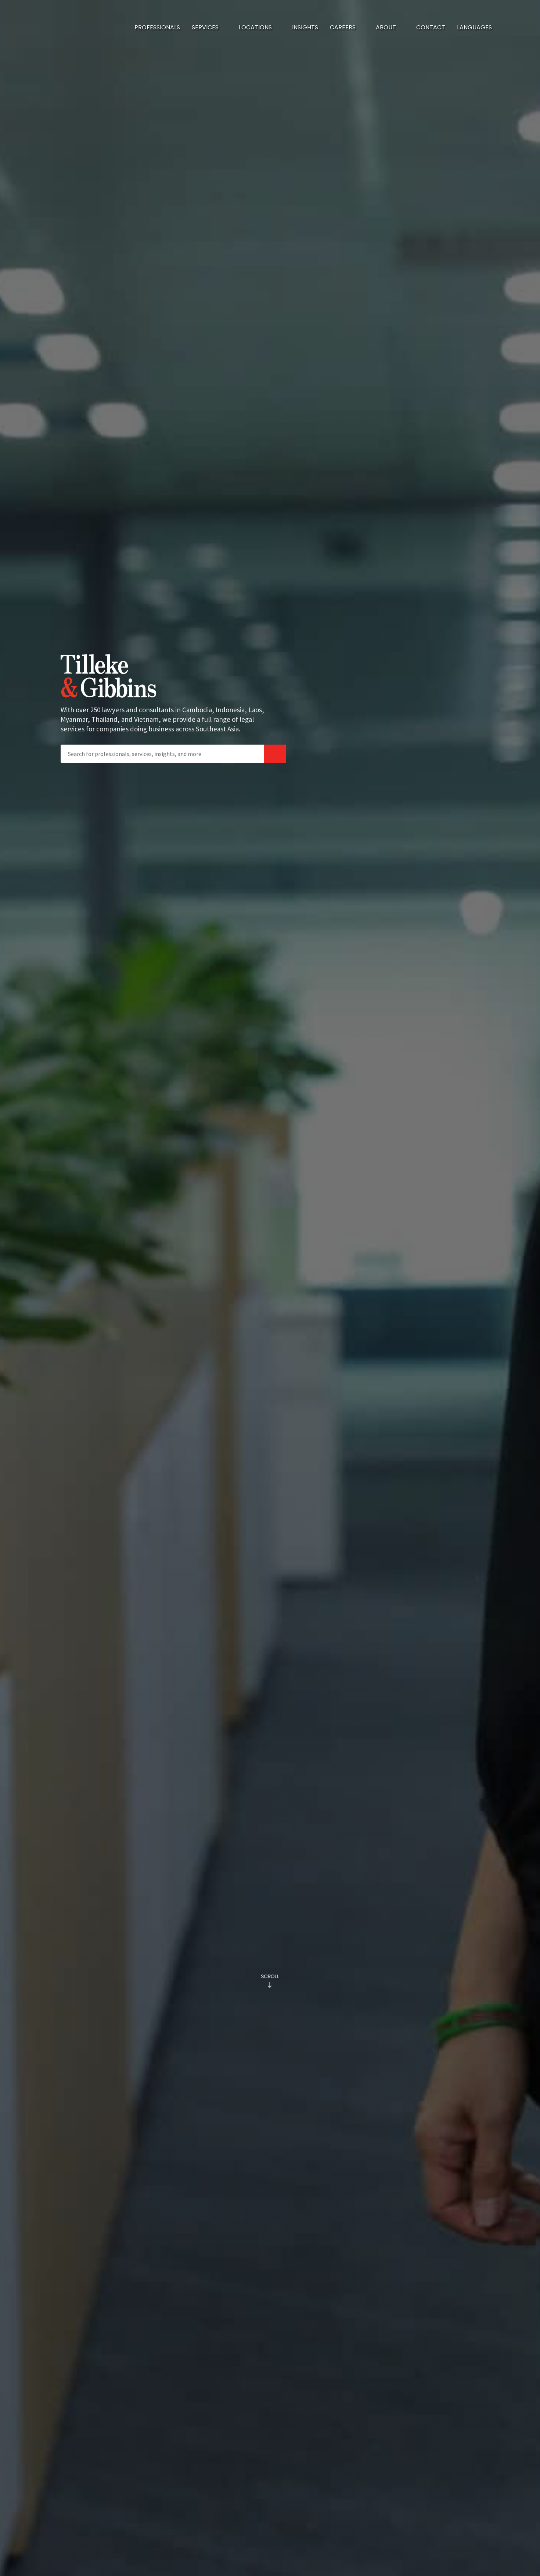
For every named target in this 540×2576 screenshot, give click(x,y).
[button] (209, 28)
